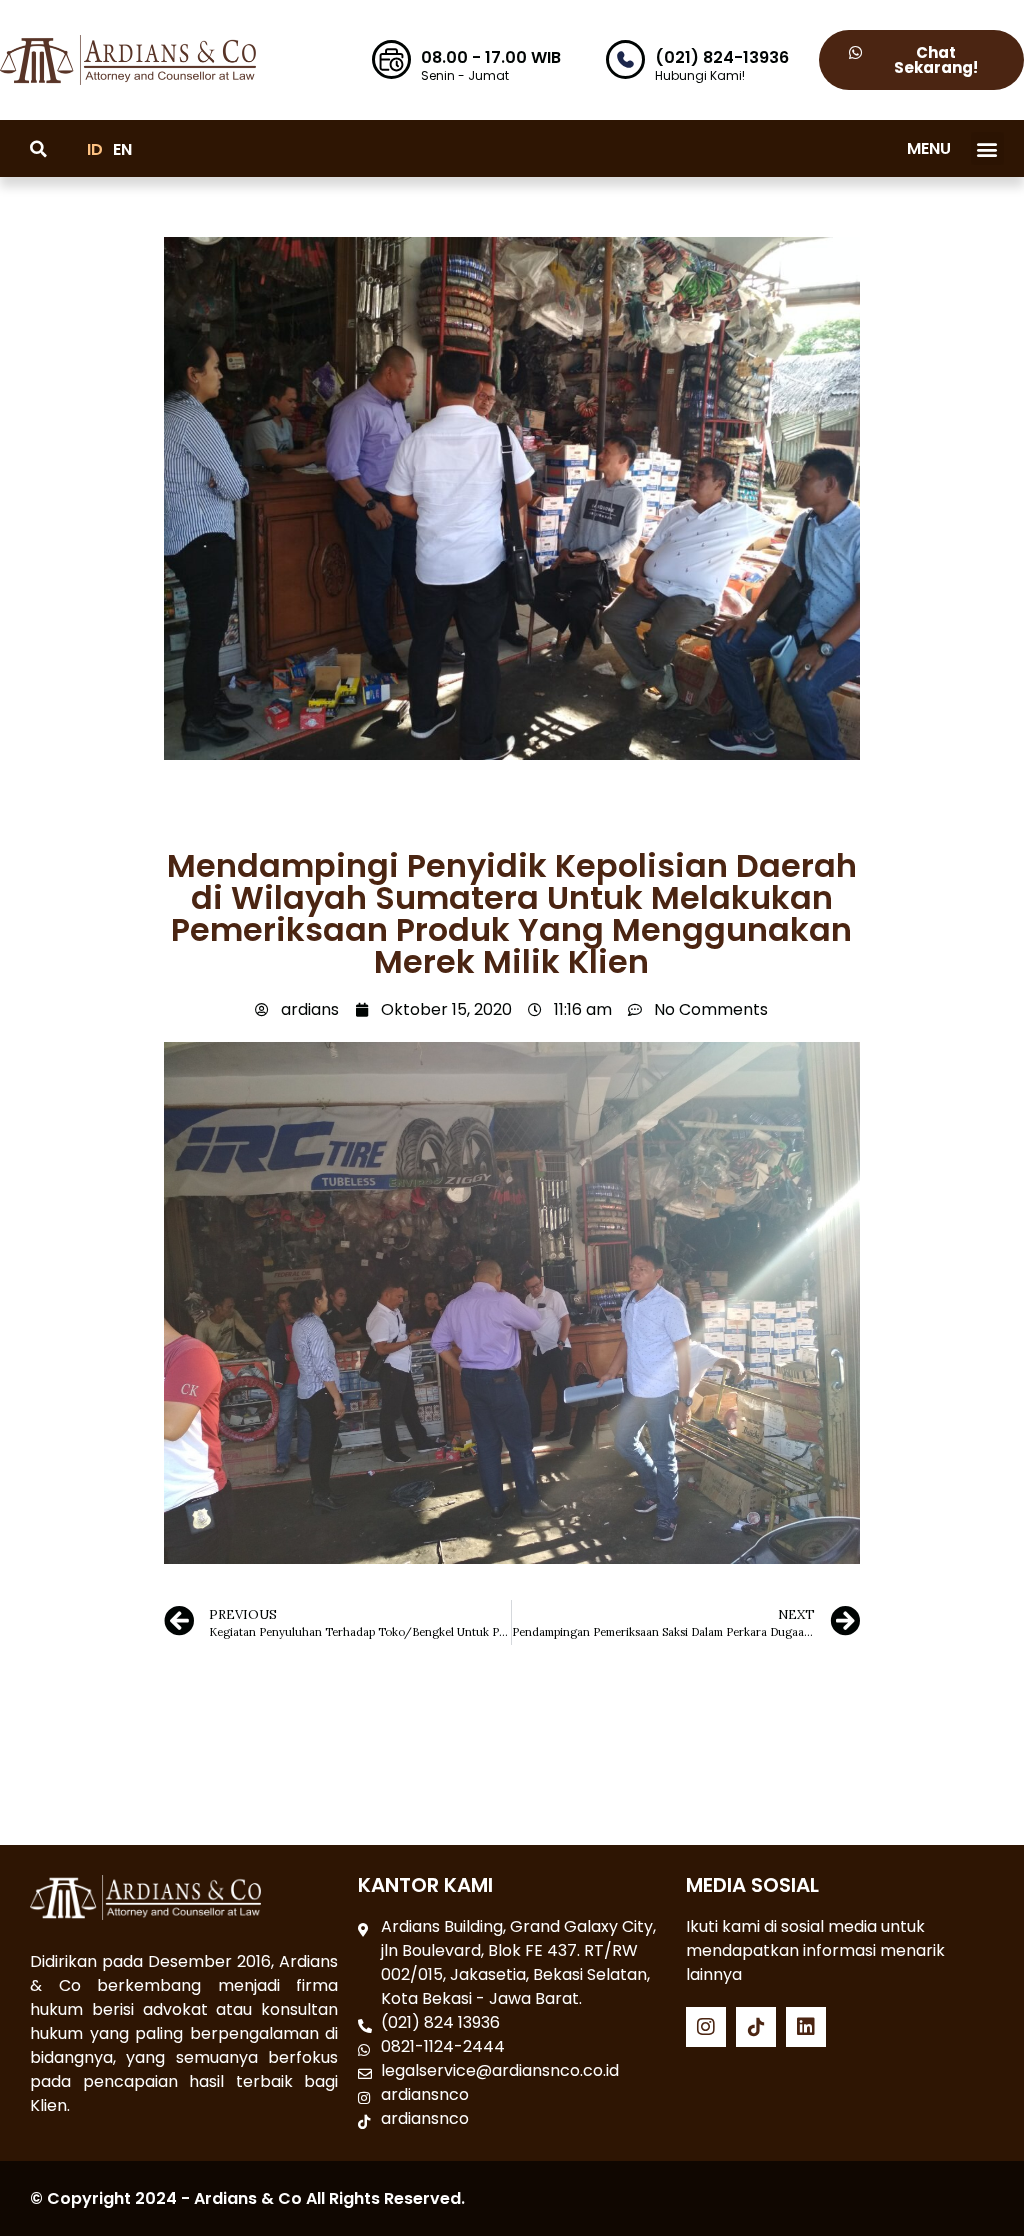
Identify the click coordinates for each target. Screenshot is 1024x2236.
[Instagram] (706, 2027)
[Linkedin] (806, 2027)
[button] (987, 148)
